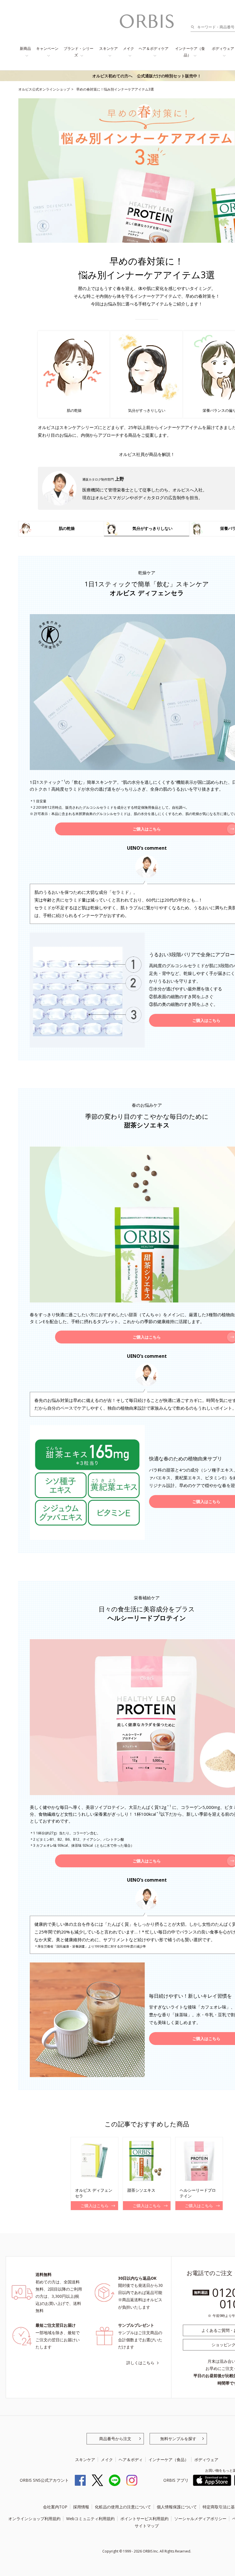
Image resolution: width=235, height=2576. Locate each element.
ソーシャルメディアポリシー (200, 2519)
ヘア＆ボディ (131, 2460)
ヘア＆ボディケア (154, 48)
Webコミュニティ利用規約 (90, 2519)
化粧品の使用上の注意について (123, 2507)
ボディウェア (206, 2460)
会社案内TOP (55, 2507)
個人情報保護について (177, 2507)
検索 (194, 27)
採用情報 (81, 2507)
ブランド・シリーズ (79, 52)
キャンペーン (47, 48)
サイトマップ (147, 2526)
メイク (129, 48)
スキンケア (108, 48)
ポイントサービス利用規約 (144, 2519)
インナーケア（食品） (190, 52)
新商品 (25, 48)
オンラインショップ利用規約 (34, 2519)
